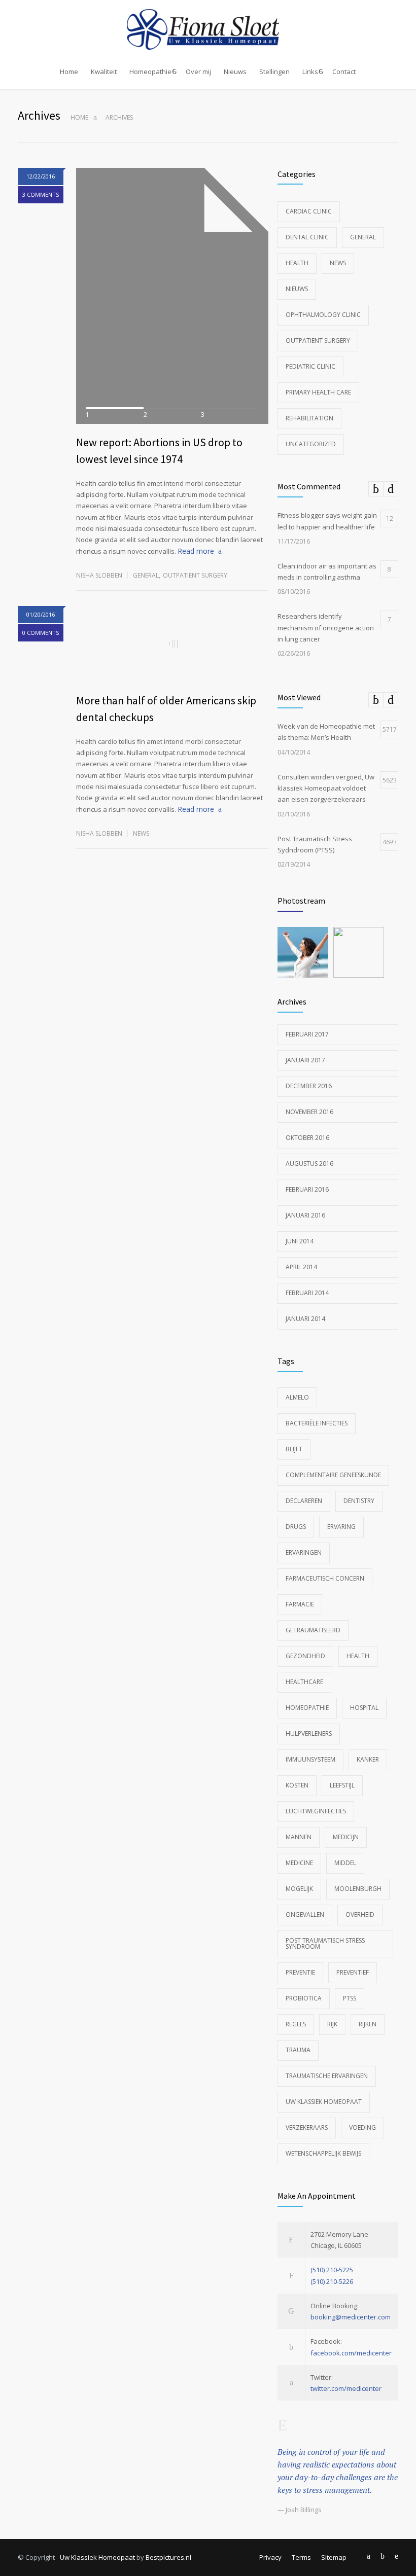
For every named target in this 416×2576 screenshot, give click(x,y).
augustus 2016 (309, 1164)
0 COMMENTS (41, 633)
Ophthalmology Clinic (323, 315)
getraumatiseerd (313, 1630)
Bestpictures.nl (168, 2557)
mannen (299, 1837)
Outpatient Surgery (195, 575)
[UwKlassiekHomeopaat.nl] (208, 29)
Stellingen (274, 71)
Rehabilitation (309, 418)
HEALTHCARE (304, 1682)
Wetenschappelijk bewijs (323, 2153)
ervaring (341, 1527)
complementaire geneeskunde (333, 1475)
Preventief (353, 1972)
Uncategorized (311, 444)
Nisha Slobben (99, 575)
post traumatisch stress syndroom (325, 1943)
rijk (332, 2024)
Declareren (304, 1501)
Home (69, 71)
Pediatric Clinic (310, 366)
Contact (344, 71)
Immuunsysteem (310, 1759)
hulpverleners (309, 1733)
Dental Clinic (307, 237)
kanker (368, 1759)
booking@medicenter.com (351, 2317)
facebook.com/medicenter (351, 2353)
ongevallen (305, 1915)
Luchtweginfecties (316, 1811)
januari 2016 (305, 1215)
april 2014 (301, 1267)
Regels (296, 2024)
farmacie (300, 1604)
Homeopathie (150, 71)
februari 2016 (307, 1189)
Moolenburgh (358, 1889)
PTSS (350, 1998)
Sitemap (334, 2557)
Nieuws (235, 71)
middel (345, 1863)
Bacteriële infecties (317, 1423)
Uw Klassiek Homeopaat (324, 2102)
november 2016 (309, 1112)
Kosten (297, 1785)
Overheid (360, 1915)
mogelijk (299, 1889)
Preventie (300, 1972)
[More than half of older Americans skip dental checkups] (172, 644)
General (146, 575)
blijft (294, 1449)
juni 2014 (300, 1241)
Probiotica (304, 1998)
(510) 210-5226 (332, 2281)
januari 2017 (305, 1060)
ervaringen (304, 1552)
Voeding (362, 2127)
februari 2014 (307, 1293)
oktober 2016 (307, 1138)
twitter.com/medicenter (346, 2388)
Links (310, 71)
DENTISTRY (359, 1501)
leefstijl (342, 1785)
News (141, 833)
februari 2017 (307, 1034)
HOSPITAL (364, 1708)
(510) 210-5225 (332, 2270)
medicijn (346, 1837)
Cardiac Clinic (309, 211)
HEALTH (358, 1656)
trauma (298, 2050)
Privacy (270, 2557)
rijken (368, 2024)
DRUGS (296, 1527)
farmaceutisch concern (325, 1578)
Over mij (198, 71)
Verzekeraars (307, 2127)
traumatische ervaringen (327, 2076)
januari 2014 (305, 1319)
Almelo (297, 1397)
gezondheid (305, 1656)
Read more (196, 551)
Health (297, 263)
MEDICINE (299, 1863)
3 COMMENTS (41, 194)
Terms (301, 2557)
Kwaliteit (104, 71)
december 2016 (309, 1086)
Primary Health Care (318, 392)
